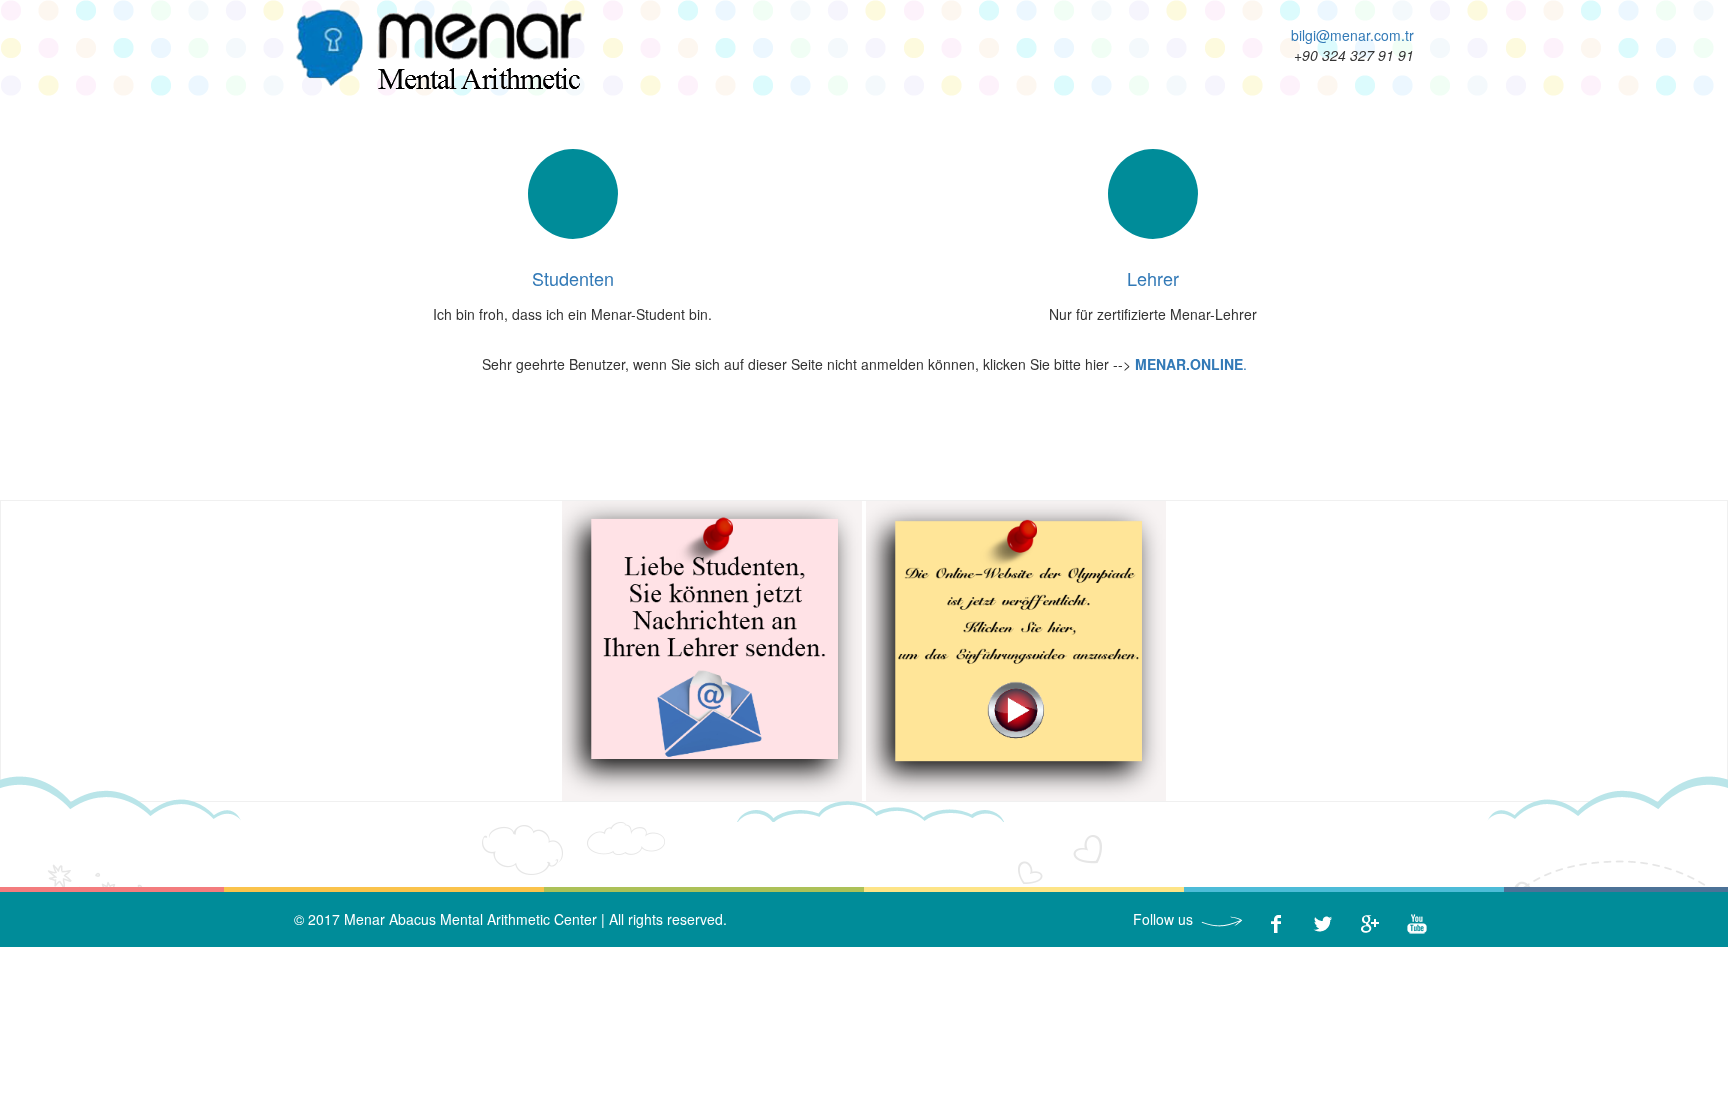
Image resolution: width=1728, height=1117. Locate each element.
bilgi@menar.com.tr (1352, 35)
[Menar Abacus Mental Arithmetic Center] (438, 50)
